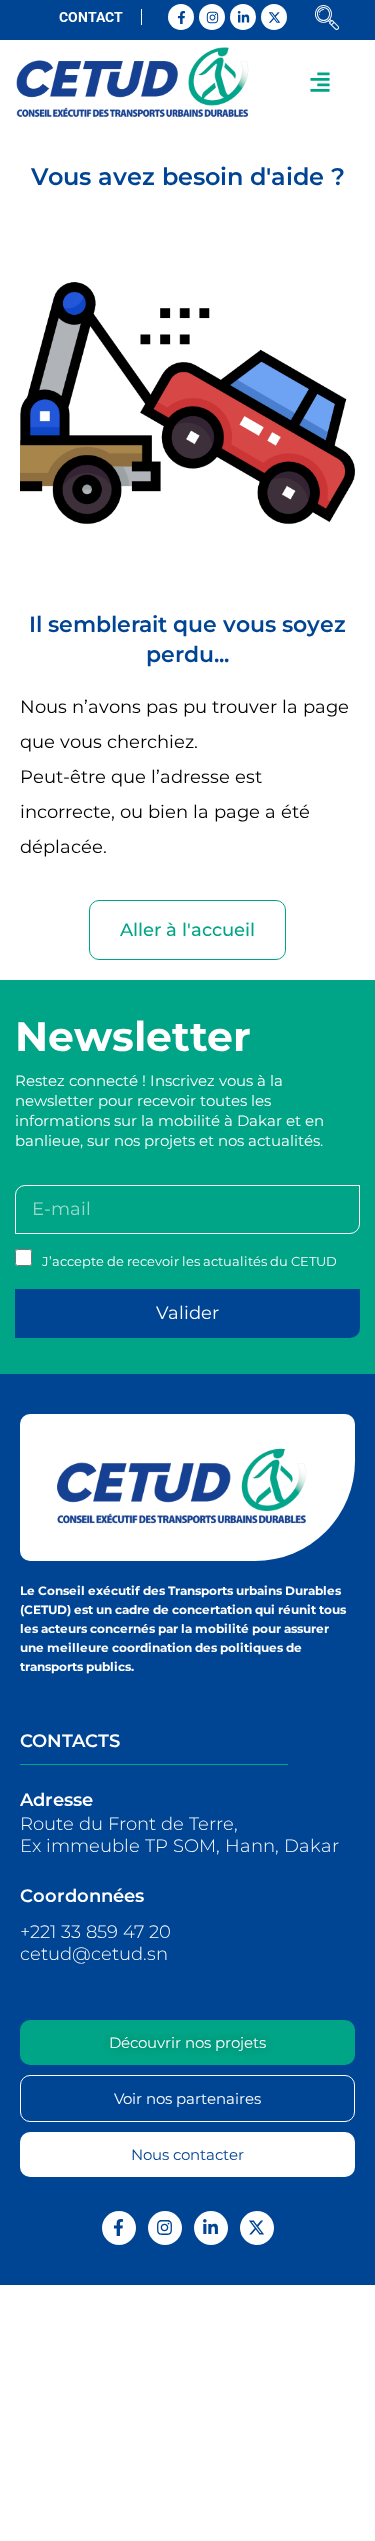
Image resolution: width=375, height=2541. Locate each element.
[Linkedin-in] (243, 17)
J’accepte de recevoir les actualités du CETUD (189, 1261)
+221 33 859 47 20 (95, 1932)
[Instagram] (212, 17)
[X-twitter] (274, 17)
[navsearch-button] (327, 20)
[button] (320, 81)
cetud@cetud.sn (94, 1954)
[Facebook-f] (181, 17)
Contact (91, 17)
